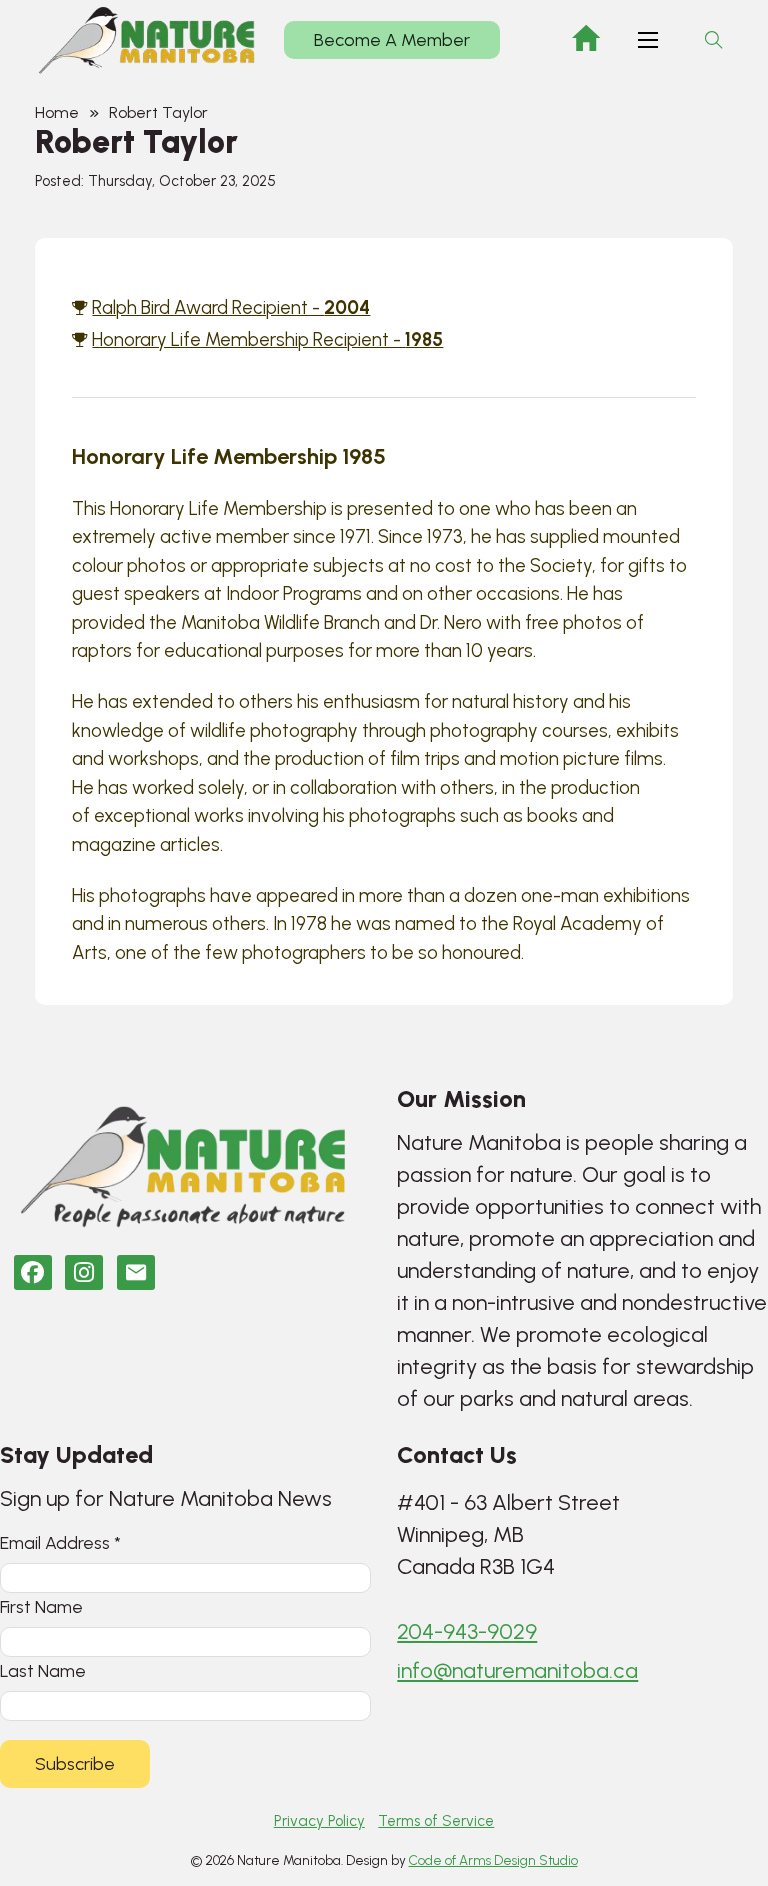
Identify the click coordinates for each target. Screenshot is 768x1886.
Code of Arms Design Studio (493, 1860)
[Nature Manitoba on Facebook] (33, 1272)
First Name (41, 1606)
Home (57, 112)
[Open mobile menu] (648, 40)
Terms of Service (436, 1821)
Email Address (60, 1542)
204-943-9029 (467, 1631)
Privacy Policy (319, 1821)
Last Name (43, 1670)
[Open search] (714, 40)
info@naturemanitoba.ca (517, 1670)
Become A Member (392, 40)
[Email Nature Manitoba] (136, 1272)
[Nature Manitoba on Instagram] (84, 1272)
